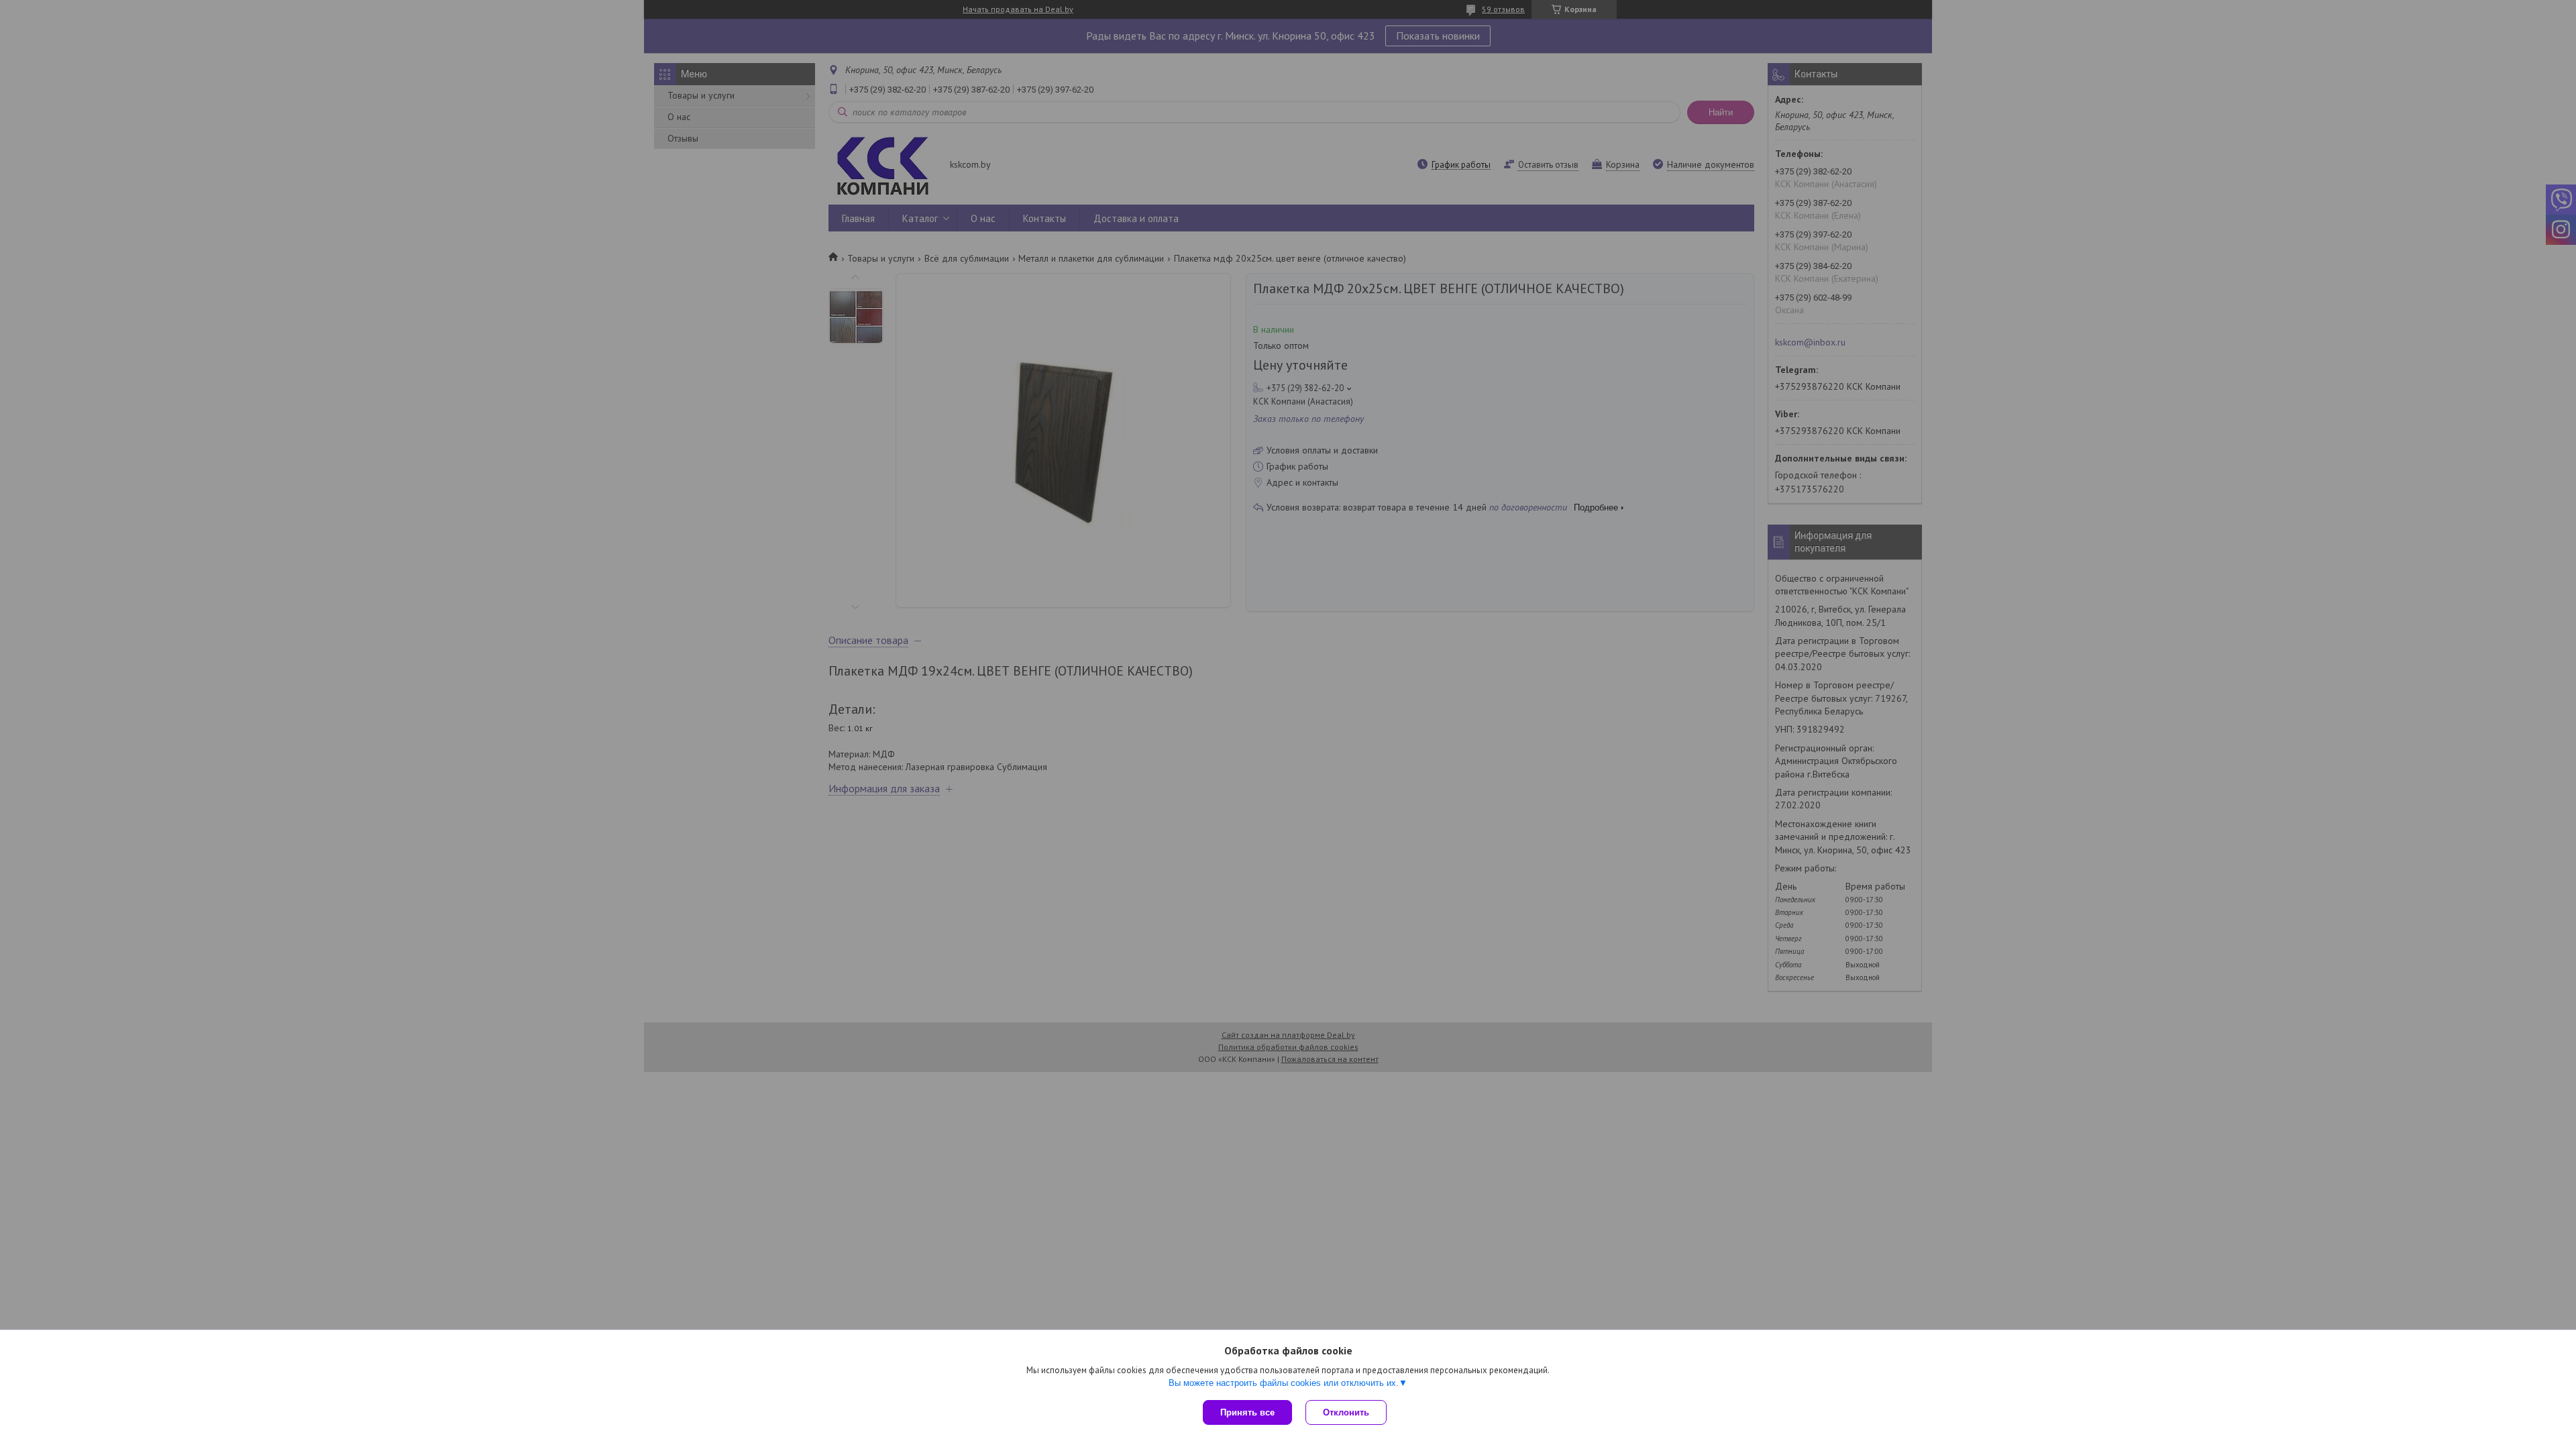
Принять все (1247, 1412)
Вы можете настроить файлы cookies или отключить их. (1284, 1383)
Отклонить (1346, 1412)
